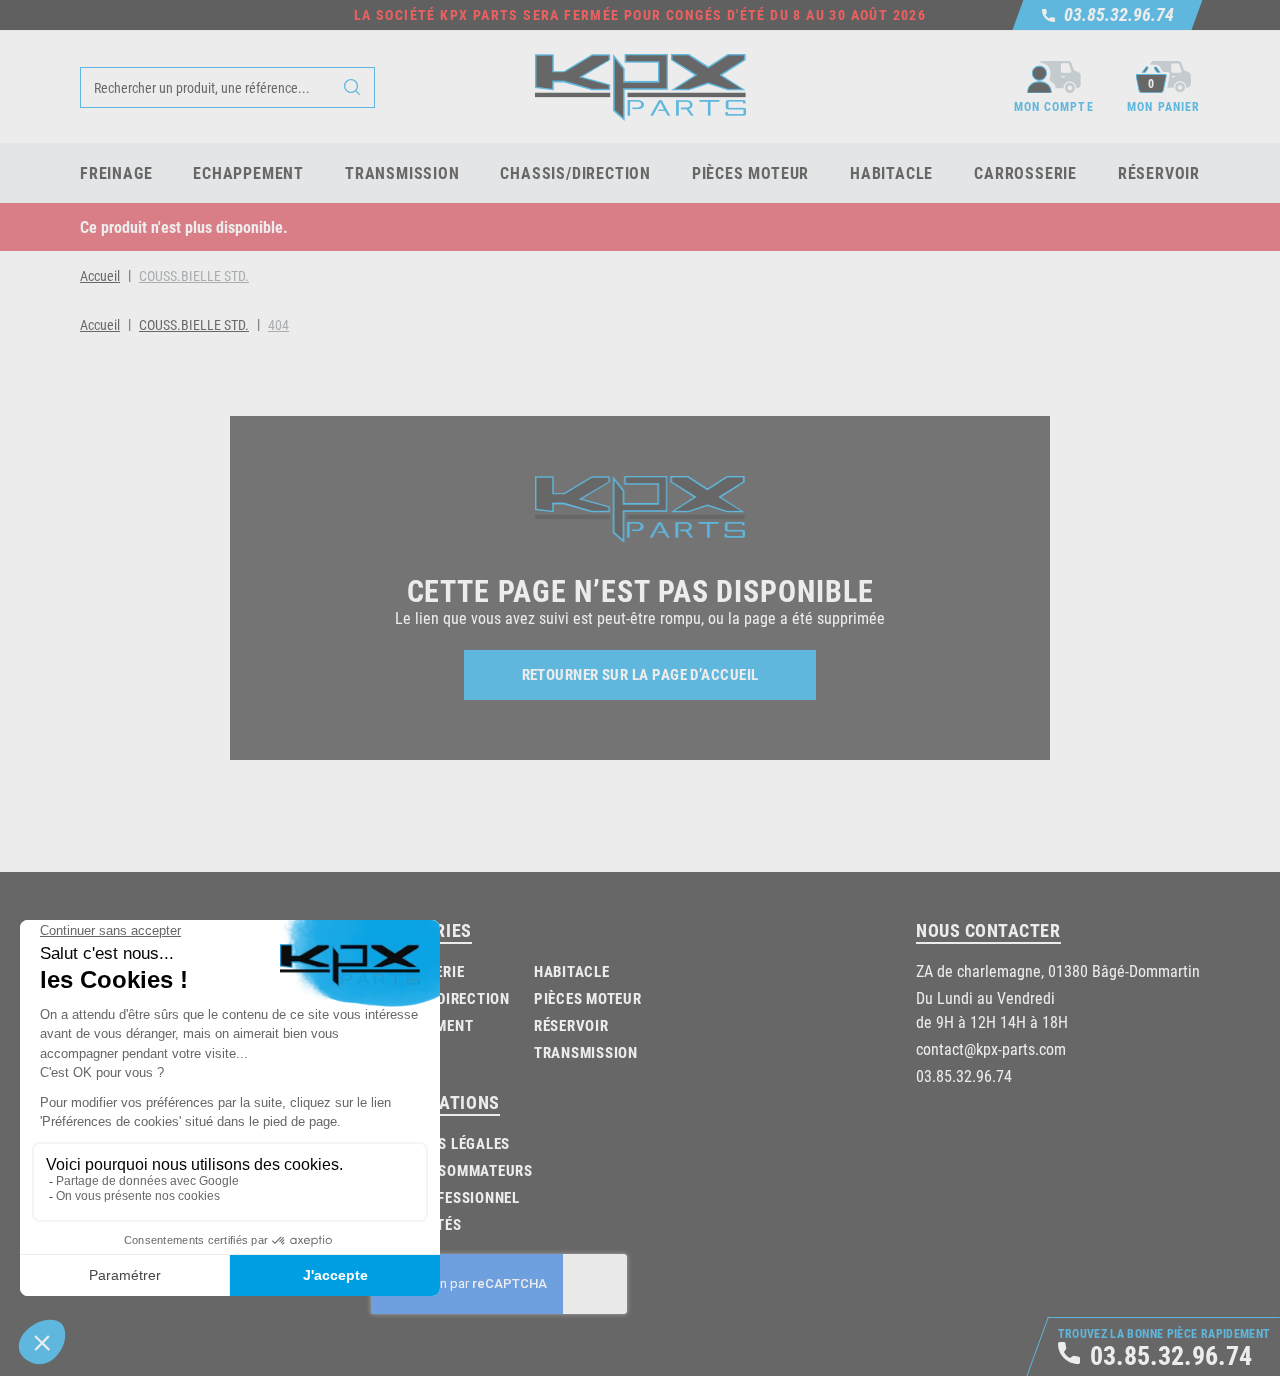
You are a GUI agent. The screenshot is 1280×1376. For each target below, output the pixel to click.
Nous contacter (988, 930)
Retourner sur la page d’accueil (640, 674)
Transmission (586, 1052)
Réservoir (571, 1025)
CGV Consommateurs (454, 1170)
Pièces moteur (588, 998)
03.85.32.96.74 (964, 1075)
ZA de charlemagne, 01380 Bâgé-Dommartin (1058, 970)
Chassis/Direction (440, 998)
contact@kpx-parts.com (991, 1048)
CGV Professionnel (448, 1197)
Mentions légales (443, 1143)
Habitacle (572, 971)
